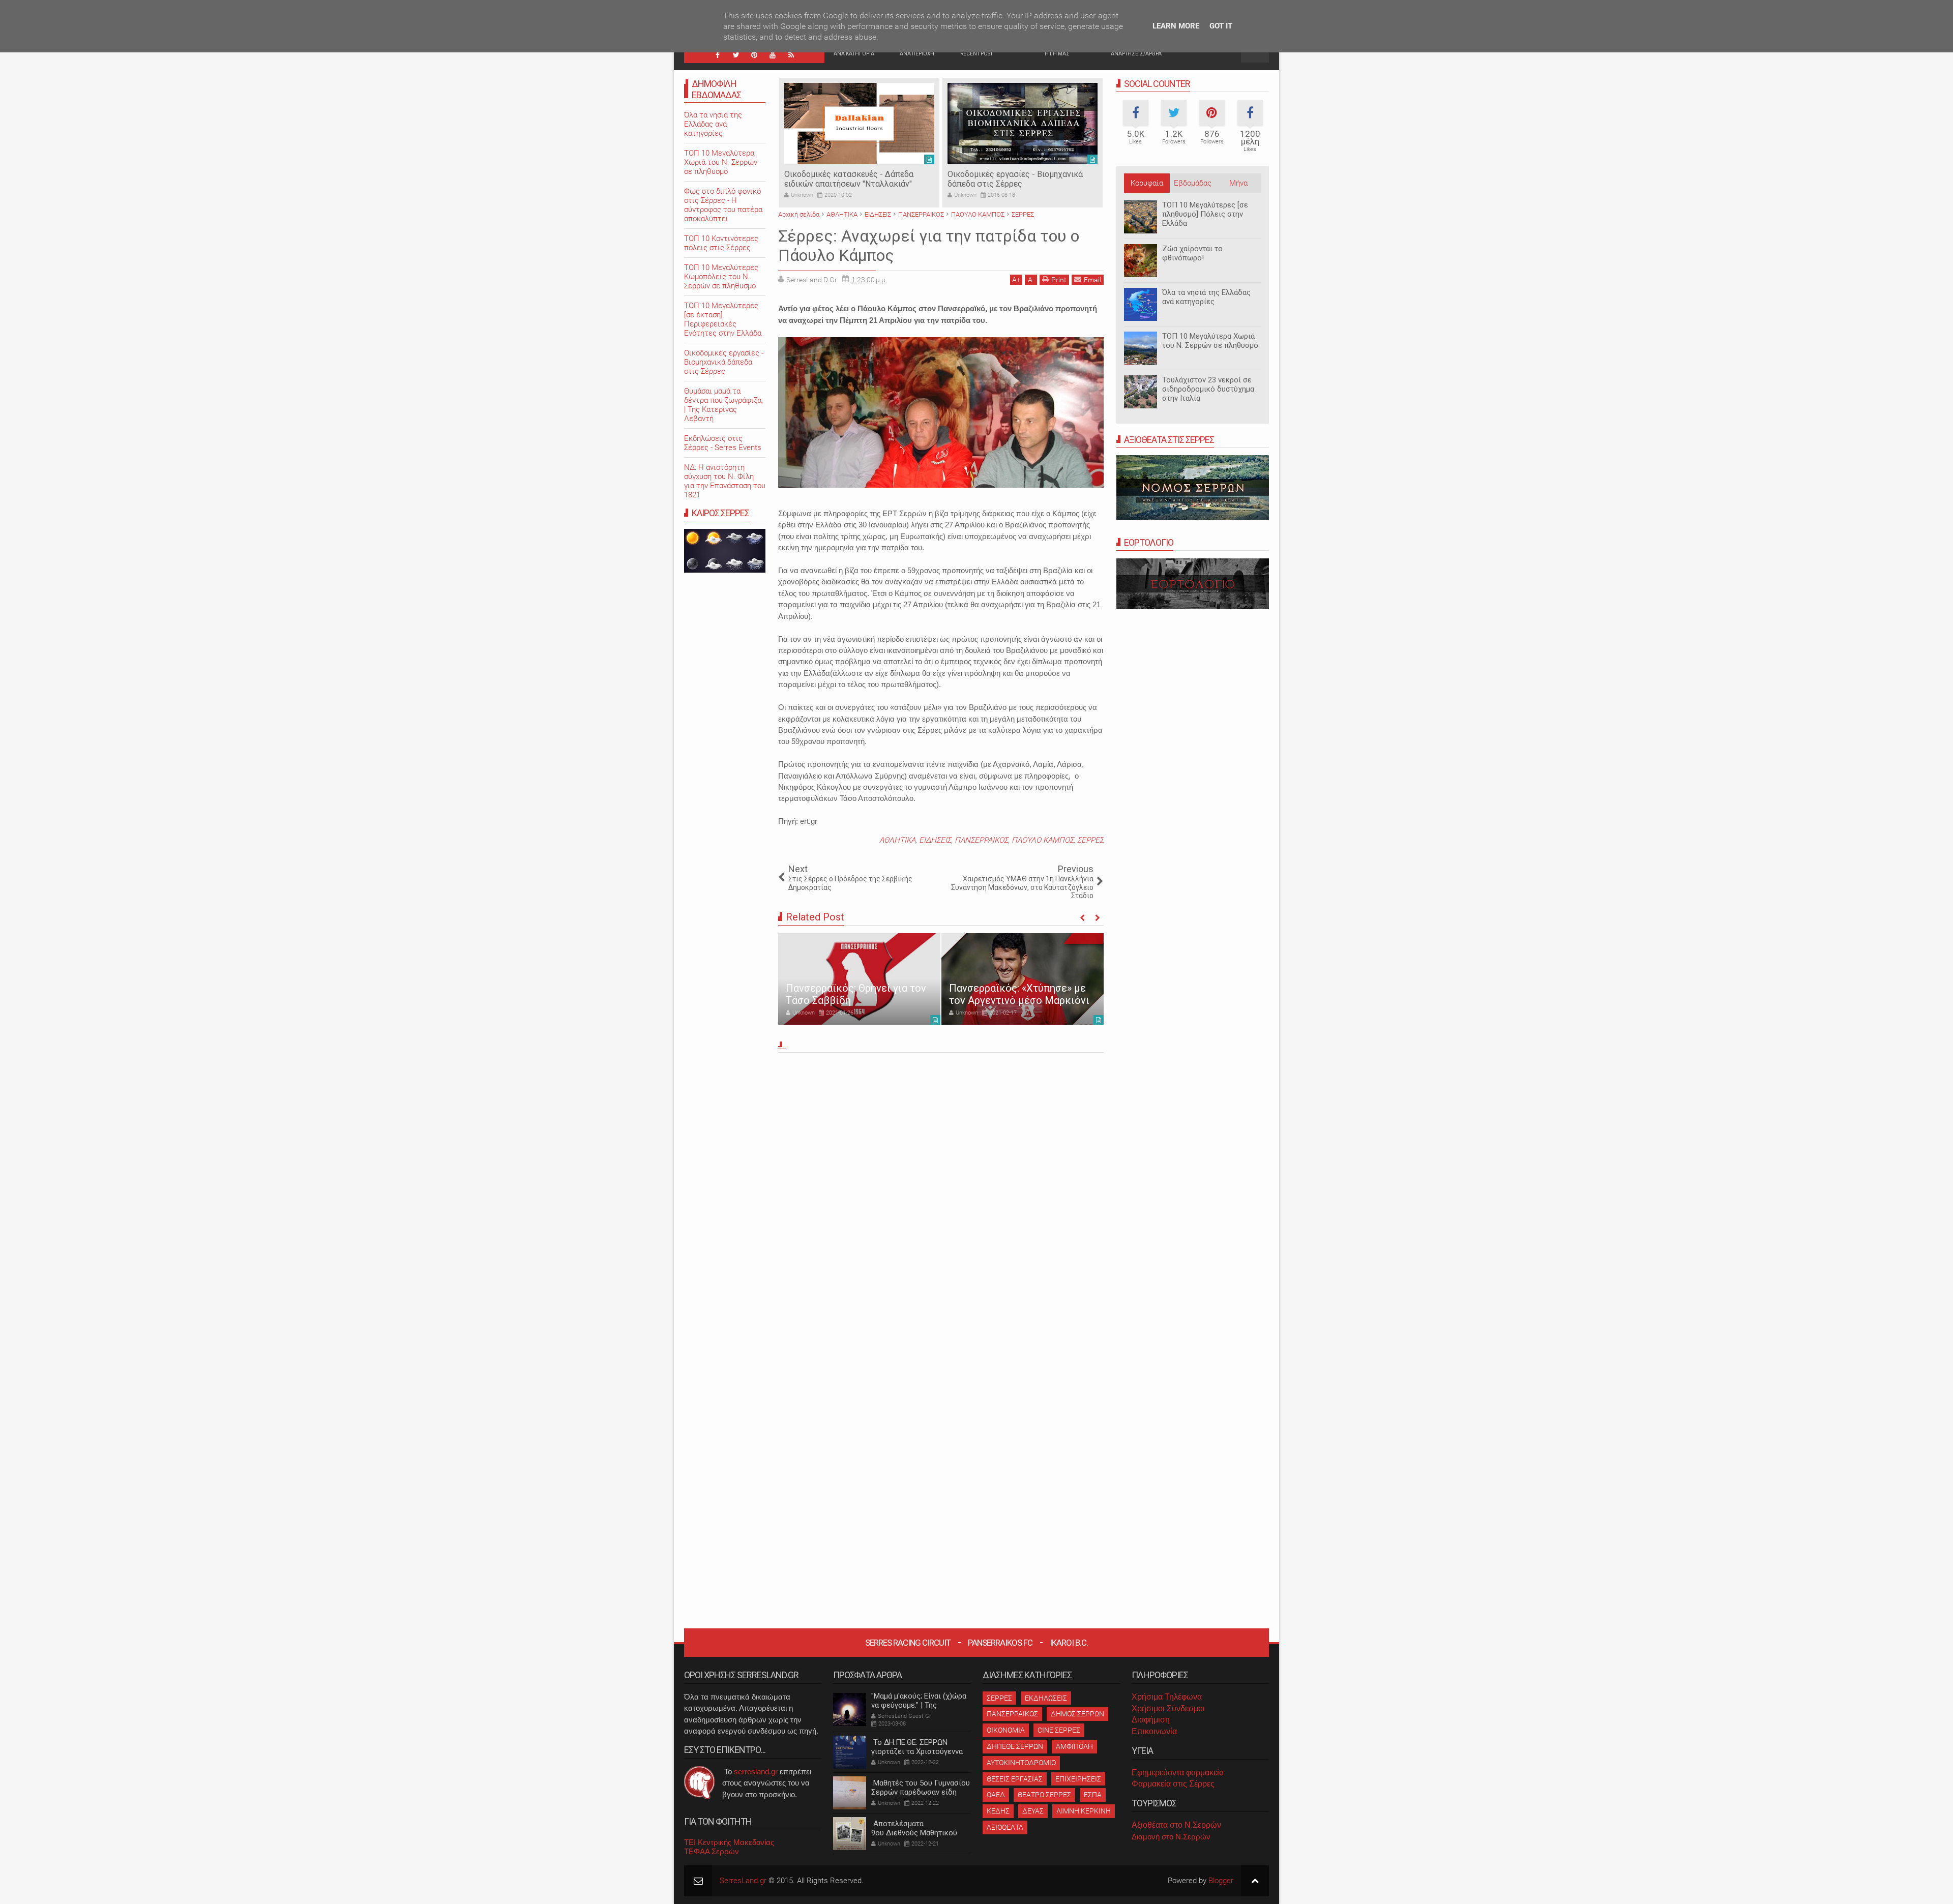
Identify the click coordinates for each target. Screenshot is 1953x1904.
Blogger (1221, 1881)
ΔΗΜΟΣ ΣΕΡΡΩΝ (1077, 1714)
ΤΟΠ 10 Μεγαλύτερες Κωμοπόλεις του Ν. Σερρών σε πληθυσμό (721, 277)
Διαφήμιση (1151, 1720)
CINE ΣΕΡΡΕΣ (1059, 1730)
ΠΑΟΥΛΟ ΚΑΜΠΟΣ (1043, 840)
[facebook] (718, 55)
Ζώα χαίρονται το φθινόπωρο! (1192, 253)
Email (1092, 280)
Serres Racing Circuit (908, 1643)
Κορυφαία (1147, 183)
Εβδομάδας (1193, 183)
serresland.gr (756, 1772)
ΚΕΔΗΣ (998, 1811)
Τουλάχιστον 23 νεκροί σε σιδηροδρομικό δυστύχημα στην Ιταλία (1208, 389)
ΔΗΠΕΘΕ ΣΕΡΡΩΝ (1015, 1746)
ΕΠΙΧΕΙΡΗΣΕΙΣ (1078, 1779)
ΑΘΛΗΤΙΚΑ (897, 840)
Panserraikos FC (1000, 1643)
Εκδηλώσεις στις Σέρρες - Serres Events (723, 443)
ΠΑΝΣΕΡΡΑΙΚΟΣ (981, 840)
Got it (1221, 26)
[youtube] (773, 55)
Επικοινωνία (1154, 1731)
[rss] (791, 55)
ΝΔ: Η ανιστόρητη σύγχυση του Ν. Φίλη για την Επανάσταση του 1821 (725, 481)
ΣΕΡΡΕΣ (1090, 840)
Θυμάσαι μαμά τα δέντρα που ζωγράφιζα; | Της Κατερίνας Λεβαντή (723, 405)
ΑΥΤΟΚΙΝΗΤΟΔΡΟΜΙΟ (1021, 1763)
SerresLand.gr (743, 1881)
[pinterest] (754, 55)
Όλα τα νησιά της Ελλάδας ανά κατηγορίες (1206, 297)
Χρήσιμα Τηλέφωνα (1167, 1697)
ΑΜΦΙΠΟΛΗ (1074, 1746)
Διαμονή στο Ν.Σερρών (1171, 1837)
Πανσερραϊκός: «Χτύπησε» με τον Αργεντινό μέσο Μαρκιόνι (856, 994)
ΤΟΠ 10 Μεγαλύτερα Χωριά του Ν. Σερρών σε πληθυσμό (1210, 341)
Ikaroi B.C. (1069, 1643)
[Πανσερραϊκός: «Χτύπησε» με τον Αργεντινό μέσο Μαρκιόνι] (859, 979)
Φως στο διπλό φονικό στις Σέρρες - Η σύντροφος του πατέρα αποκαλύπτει (723, 205)
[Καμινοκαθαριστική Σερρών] (1023, 124)
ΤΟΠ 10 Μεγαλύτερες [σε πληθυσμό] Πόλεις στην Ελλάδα (1205, 214)
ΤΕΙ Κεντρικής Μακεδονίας (729, 1842)
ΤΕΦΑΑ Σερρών (712, 1851)
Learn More (1176, 26)
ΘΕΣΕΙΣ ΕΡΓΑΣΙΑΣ (1015, 1779)
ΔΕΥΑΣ (1033, 1811)
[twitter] (736, 55)
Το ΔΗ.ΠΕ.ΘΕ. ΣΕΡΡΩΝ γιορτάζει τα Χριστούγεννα (917, 1747)
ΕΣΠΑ (1093, 1795)
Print (1059, 280)
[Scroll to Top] (1255, 1881)
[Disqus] (941, 1198)
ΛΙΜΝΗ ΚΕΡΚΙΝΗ (1084, 1811)
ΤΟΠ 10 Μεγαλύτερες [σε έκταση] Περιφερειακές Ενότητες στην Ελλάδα (723, 319)
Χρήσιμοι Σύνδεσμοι (1168, 1708)
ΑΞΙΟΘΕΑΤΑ (1005, 1827)
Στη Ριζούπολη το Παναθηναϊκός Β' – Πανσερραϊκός (993, 988)
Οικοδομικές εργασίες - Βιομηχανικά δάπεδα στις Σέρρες (852, 179)
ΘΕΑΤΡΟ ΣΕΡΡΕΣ (1044, 1795)
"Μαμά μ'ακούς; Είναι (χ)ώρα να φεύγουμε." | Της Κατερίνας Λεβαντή (919, 1705)
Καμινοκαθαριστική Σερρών (999, 174)
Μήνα (1238, 183)
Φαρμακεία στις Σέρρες (1173, 1784)
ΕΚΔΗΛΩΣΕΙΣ (1046, 1698)
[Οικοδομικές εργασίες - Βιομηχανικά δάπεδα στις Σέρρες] (859, 124)
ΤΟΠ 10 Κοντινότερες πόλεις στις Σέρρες (721, 243)
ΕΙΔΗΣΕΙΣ (935, 840)
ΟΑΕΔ (996, 1795)
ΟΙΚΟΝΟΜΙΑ (1006, 1730)
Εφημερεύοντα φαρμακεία (1178, 1773)
